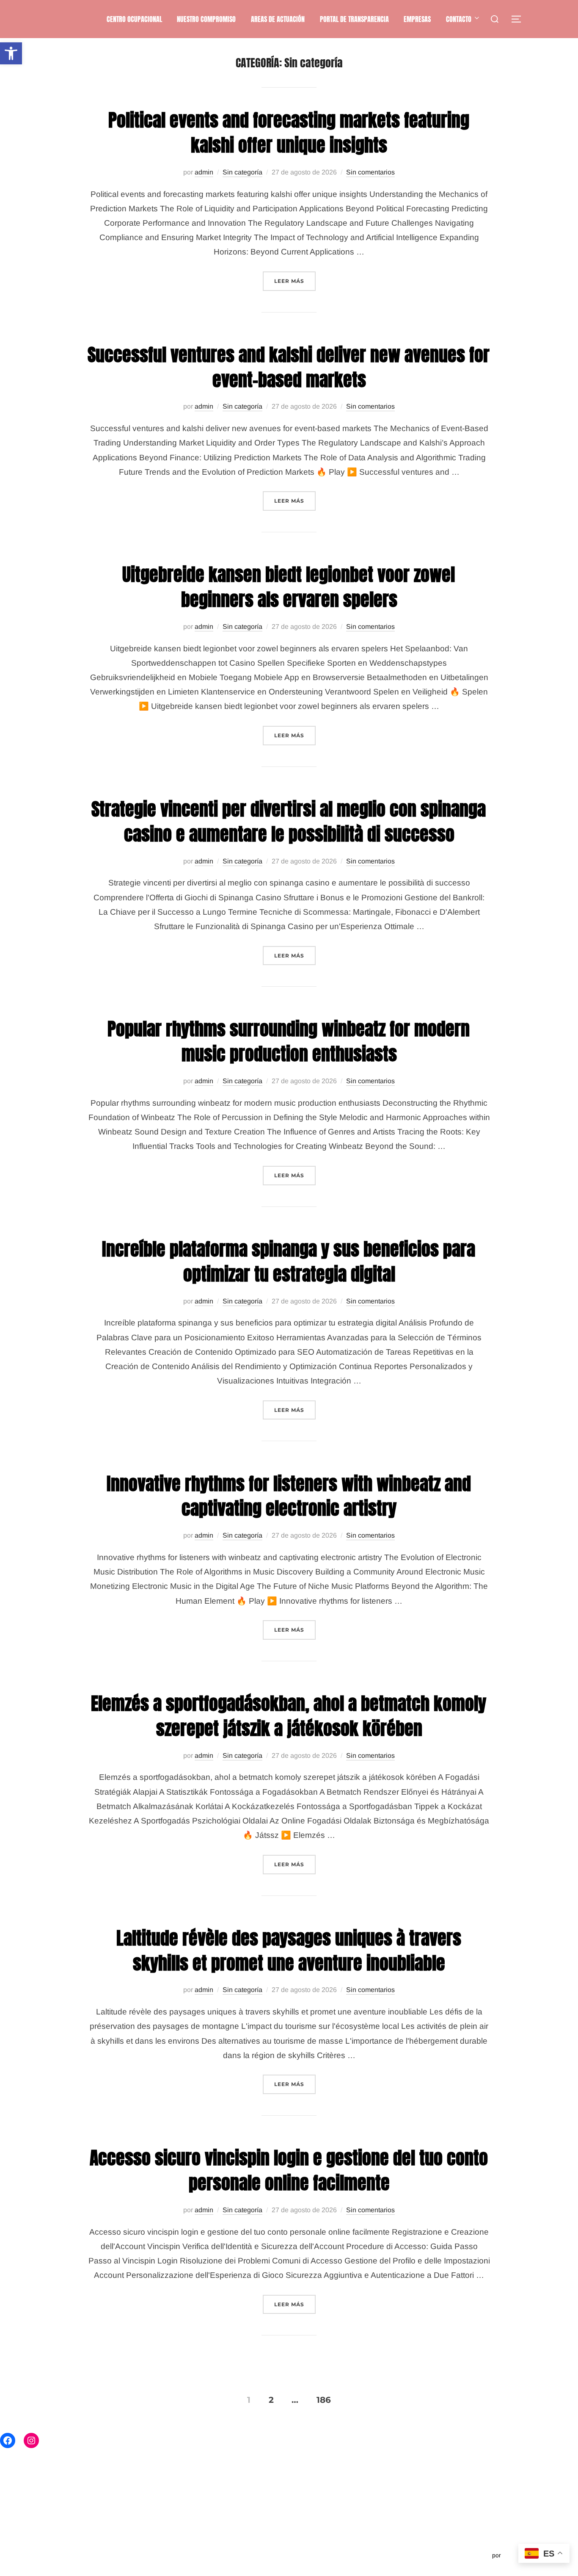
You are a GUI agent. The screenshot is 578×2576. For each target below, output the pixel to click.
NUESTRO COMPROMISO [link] (206, 19)
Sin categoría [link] (242, 172)
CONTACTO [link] (459, 19)
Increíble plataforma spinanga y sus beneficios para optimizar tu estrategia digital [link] (289, 1262)
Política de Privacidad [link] (77, 2555)
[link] (11, 53)
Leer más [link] (295, 281)
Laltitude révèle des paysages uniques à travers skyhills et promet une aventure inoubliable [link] (289, 1951)
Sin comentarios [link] (370, 172)
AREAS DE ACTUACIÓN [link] (278, 19)
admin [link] (204, 172)
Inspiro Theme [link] (471, 2555)
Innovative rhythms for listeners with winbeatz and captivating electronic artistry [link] (289, 1496)
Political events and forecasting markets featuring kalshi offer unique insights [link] (289, 133)
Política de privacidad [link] (76, 2546)
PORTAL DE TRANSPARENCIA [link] (354, 19)
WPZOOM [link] (516, 2555)
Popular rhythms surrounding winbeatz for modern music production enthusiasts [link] (289, 1041)
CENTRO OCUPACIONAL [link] (134, 19)
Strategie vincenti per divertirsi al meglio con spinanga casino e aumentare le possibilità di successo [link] (289, 822)
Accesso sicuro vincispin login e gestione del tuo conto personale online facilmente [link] (289, 2170)
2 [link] (271, 2399)
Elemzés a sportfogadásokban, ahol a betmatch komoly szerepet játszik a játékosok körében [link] (289, 1716)
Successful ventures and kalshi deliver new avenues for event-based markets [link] (289, 367)
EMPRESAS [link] (417, 19)
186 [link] (324, 2399)
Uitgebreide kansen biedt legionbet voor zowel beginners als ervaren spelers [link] (289, 587)
